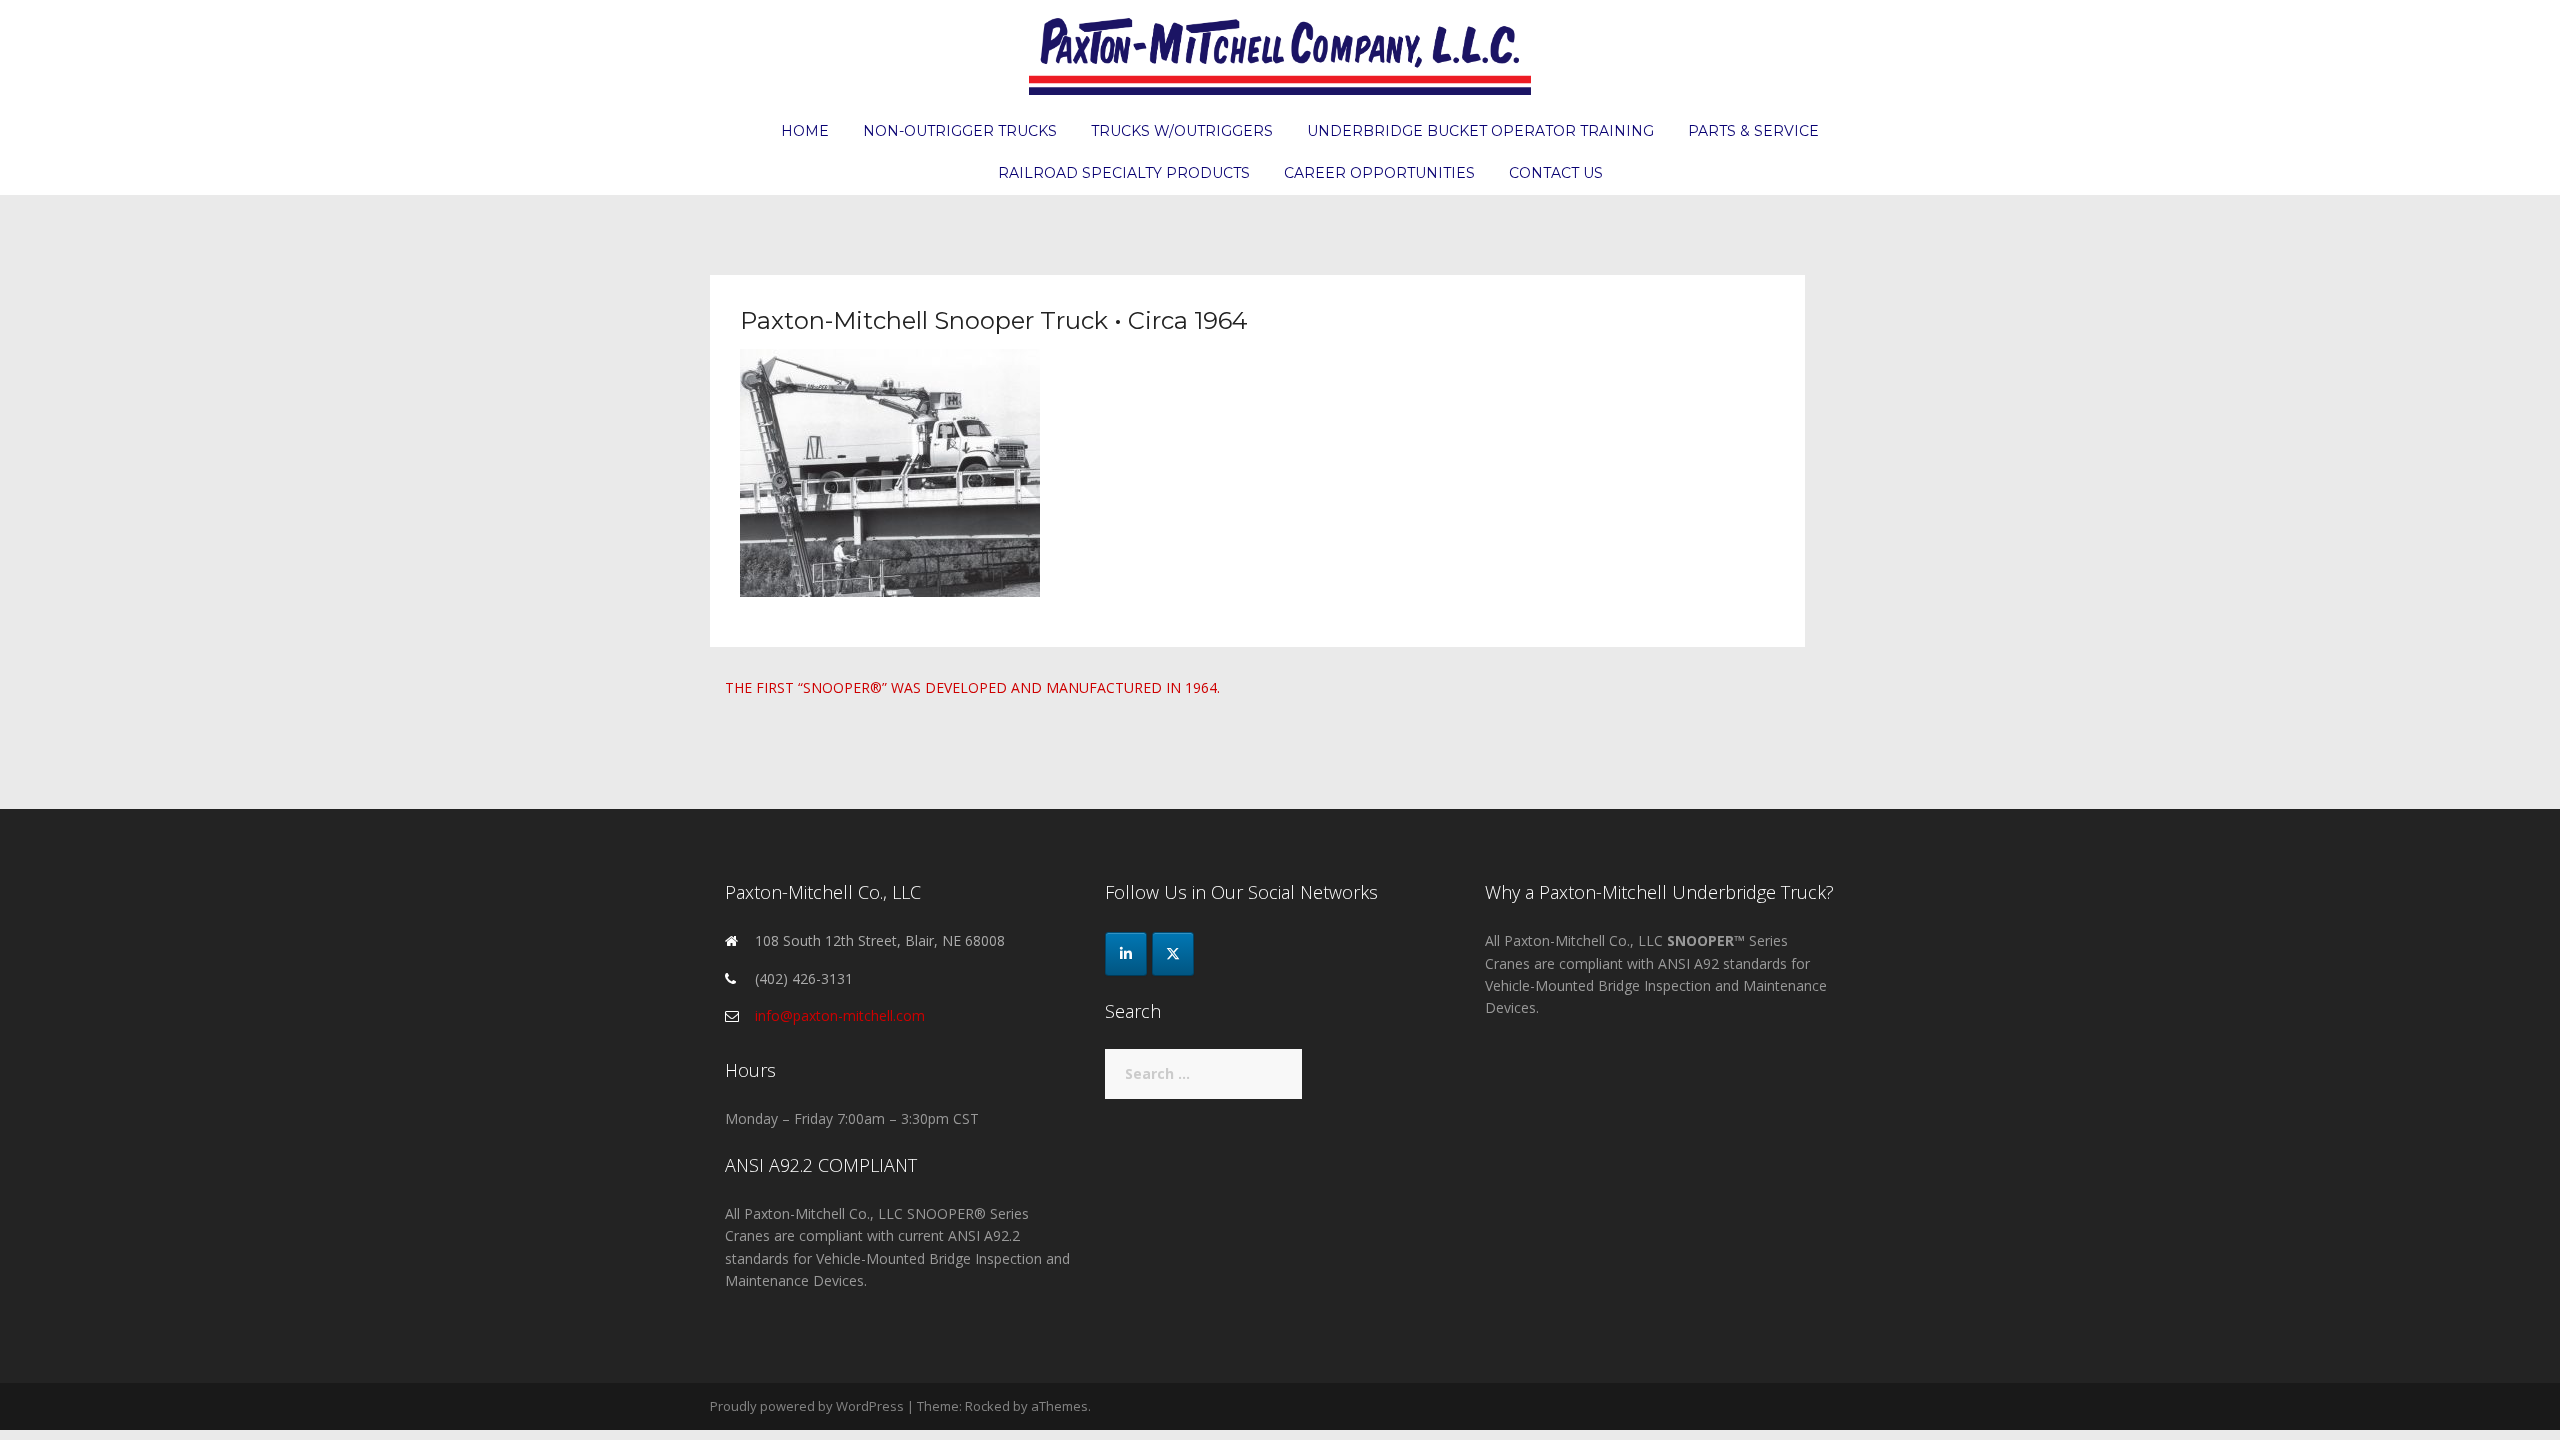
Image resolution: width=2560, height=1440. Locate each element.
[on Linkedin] (1126, 954)
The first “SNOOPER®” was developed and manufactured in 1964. (972, 687)
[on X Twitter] (1173, 954)
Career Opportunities (1379, 173)
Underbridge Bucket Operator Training (1480, 131)
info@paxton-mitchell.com (840, 1015)
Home (805, 131)
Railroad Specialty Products (1124, 173)
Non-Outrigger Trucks (960, 131)
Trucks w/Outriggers (1182, 131)
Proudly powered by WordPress (807, 1406)
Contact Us (1556, 173)
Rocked (987, 1406)
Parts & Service (1753, 131)
